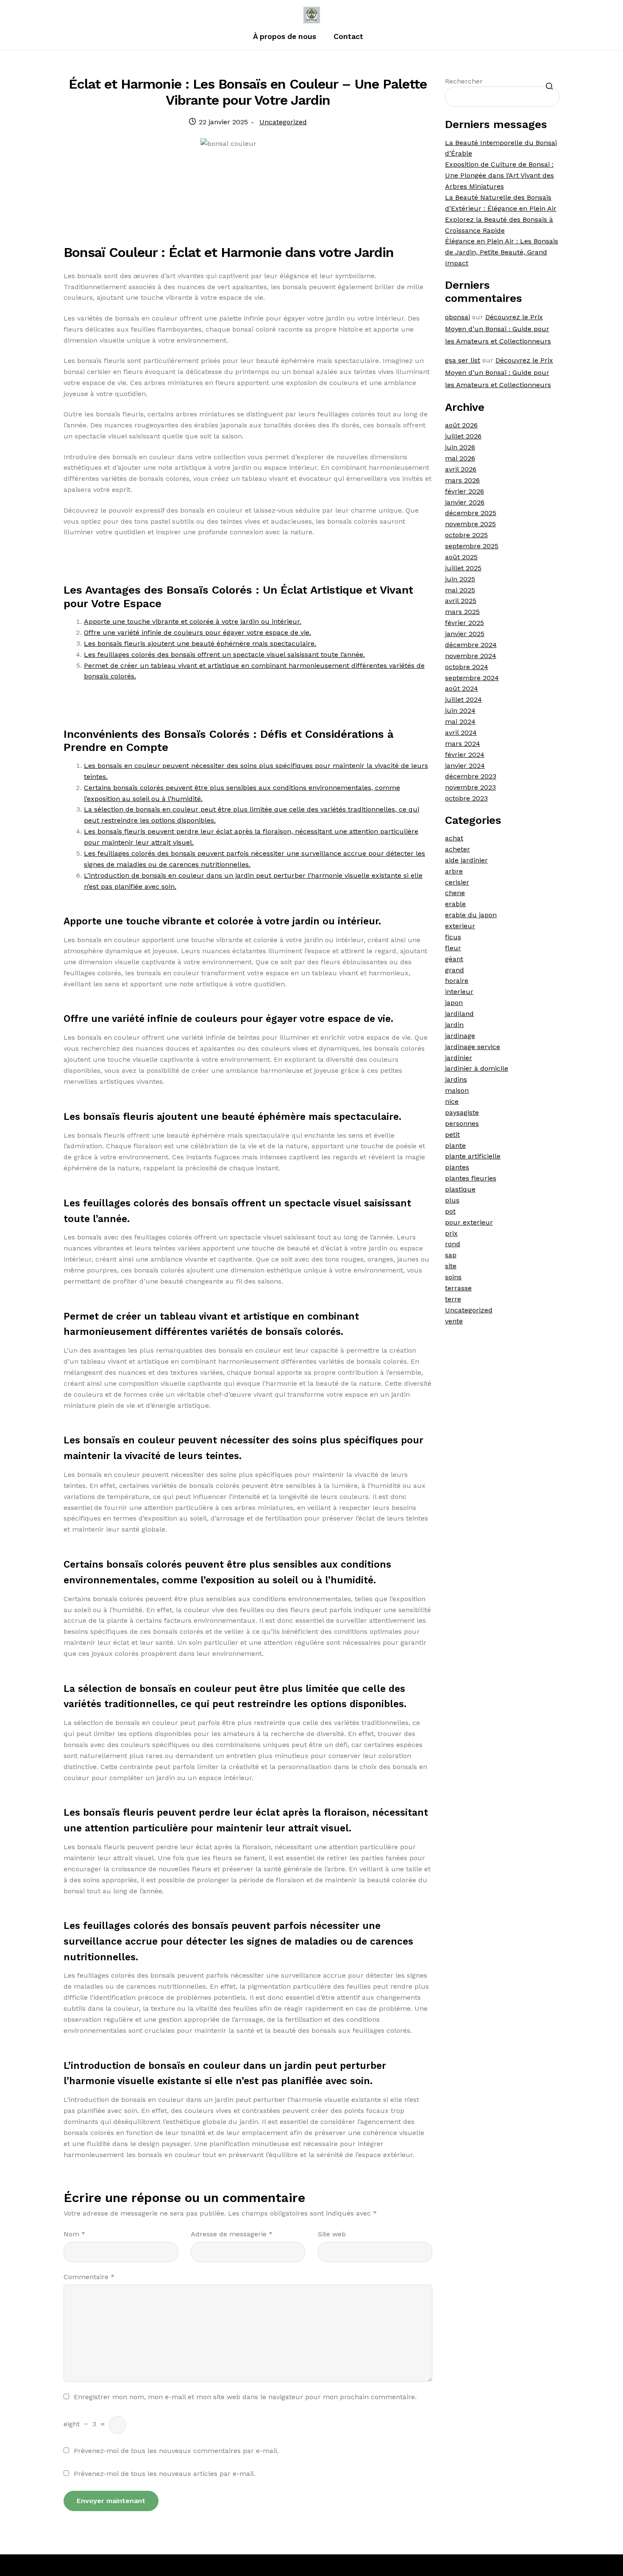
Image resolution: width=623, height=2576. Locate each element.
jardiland (459, 1014)
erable (455, 904)
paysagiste (462, 1112)
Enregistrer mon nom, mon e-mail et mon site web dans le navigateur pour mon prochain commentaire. (245, 2397)
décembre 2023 (471, 776)
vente (454, 1321)
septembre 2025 (472, 546)
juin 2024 (460, 710)
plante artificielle (473, 1156)
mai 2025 (460, 590)
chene (455, 893)
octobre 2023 (466, 798)
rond (453, 1244)
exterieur (460, 926)
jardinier (459, 1058)
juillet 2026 (463, 436)
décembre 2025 (471, 513)
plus (452, 1200)
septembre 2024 (472, 678)
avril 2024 (461, 733)
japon (454, 1003)
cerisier (457, 882)
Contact (348, 36)
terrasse (458, 1288)
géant (454, 959)
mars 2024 (463, 744)
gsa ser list (463, 360)
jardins (456, 1079)
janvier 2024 (465, 766)
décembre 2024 (471, 645)
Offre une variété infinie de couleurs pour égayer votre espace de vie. (197, 632)
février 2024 (465, 755)
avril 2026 (461, 469)
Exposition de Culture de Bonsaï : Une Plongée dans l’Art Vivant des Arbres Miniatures (499, 175)
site (451, 1266)
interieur (459, 992)
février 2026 (464, 491)
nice (452, 1101)
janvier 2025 (465, 634)
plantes (457, 1167)
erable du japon (471, 915)
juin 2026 (460, 447)
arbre (454, 871)
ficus (453, 937)
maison (457, 1090)
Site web (332, 2234)
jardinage (460, 1036)
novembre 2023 (470, 787)
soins (453, 1277)
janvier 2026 (465, 502)
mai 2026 (460, 458)
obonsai (458, 317)
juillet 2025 (463, 568)
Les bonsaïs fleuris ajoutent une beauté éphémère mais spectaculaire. (200, 643)
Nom (74, 2234)
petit (452, 1135)
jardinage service (473, 1047)
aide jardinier (466, 860)
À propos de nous (285, 36)
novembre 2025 (470, 524)
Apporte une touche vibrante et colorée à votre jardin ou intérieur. (193, 621)
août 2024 (462, 688)
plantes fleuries (471, 1178)
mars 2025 (462, 612)
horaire (457, 981)
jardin (454, 1025)
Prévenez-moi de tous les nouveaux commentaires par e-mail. (176, 2451)
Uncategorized (283, 122)
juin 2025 (460, 579)
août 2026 (461, 425)
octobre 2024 (467, 667)
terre (453, 1299)
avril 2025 (461, 601)
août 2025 (461, 557)
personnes (462, 1123)
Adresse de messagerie (232, 2234)
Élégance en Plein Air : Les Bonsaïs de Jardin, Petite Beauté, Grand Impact (502, 252)
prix (451, 1233)
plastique (460, 1189)
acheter (458, 849)
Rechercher (464, 81)
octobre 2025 (466, 535)
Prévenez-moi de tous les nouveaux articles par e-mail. (165, 2474)
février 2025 (464, 623)
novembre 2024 (471, 656)
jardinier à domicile (477, 1068)
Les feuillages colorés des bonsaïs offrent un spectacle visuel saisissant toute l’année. (224, 654)
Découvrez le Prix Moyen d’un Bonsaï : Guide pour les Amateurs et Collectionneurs (498, 329)
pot (450, 1211)
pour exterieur (469, 1222)
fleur (453, 948)
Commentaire (89, 2277)
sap (451, 1255)
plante (455, 1146)
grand (455, 970)
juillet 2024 (463, 699)
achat (454, 838)
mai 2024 (460, 721)
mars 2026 (462, 480)
